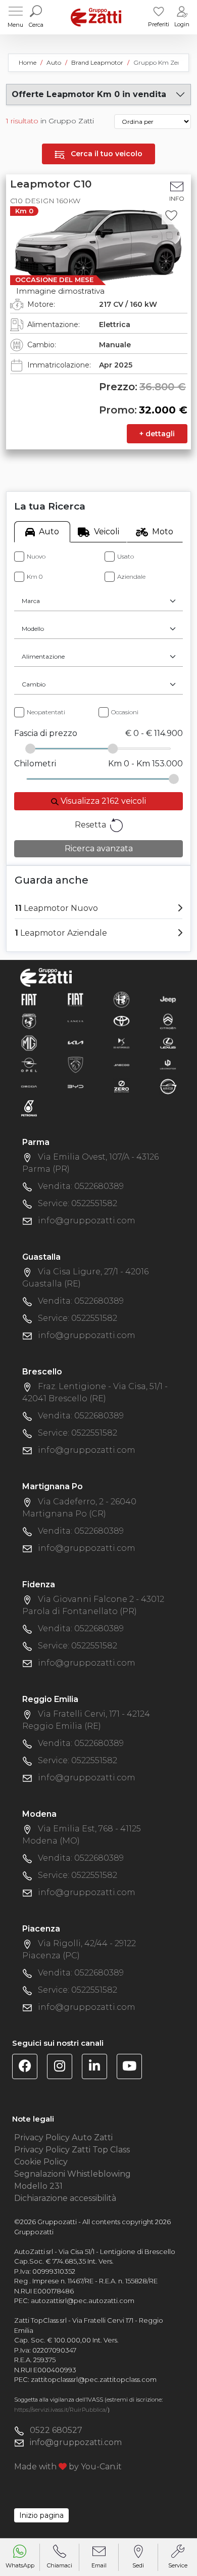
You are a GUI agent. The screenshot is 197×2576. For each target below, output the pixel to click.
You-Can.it (101, 2467)
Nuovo (36, 556)
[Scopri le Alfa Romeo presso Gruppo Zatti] (121, 999)
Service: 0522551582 (78, 1203)
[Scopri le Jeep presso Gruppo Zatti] (168, 999)
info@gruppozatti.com (87, 1221)
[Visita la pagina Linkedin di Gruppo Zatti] (98, 2068)
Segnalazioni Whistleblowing (72, 2174)
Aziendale (131, 577)
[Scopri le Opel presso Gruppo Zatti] (29, 1064)
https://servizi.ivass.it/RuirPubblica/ (61, 2410)
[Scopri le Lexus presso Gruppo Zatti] (168, 1043)
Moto (163, 532)
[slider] (30, 749)
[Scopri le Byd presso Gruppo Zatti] (76, 1086)
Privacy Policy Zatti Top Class (72, 2150)
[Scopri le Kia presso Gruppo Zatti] (76, 1043)
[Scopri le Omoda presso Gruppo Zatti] (29, 1086)
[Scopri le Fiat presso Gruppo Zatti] (29, 999)
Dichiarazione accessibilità (65, 2198)
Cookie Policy (41, 2162)
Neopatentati (46, 712)
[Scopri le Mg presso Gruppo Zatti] (29, 1043)
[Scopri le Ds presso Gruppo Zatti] (121, 1043)
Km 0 (35, 577)
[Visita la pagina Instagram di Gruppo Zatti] (63, 2068)
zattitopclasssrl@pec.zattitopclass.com (94, 2379)
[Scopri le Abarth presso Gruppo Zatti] (29, 1021)
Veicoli (107, 532)
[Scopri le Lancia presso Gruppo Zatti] (76, 1021)
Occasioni (125, 712)
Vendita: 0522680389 (81, 1186)
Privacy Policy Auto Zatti (63, 2137)
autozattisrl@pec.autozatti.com (83, 2301)
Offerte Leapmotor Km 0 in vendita (89, 94)
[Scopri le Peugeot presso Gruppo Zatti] (76, 1064)
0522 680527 (56, 2430)
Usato (126, 556)
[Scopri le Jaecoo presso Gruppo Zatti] (121, 1064)
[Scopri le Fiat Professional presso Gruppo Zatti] (76, 999)
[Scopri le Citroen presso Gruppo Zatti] (168, 1021)
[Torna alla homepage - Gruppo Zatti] (96, 17)
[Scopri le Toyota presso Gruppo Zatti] (121, 1021)
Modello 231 (38, 2186)
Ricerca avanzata (99, 848)
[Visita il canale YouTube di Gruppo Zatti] (133, 2068)
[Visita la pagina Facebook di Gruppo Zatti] (29, 2068)
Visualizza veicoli (102, 801)
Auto (49, 532)
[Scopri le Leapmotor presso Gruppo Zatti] (168, 1064)
